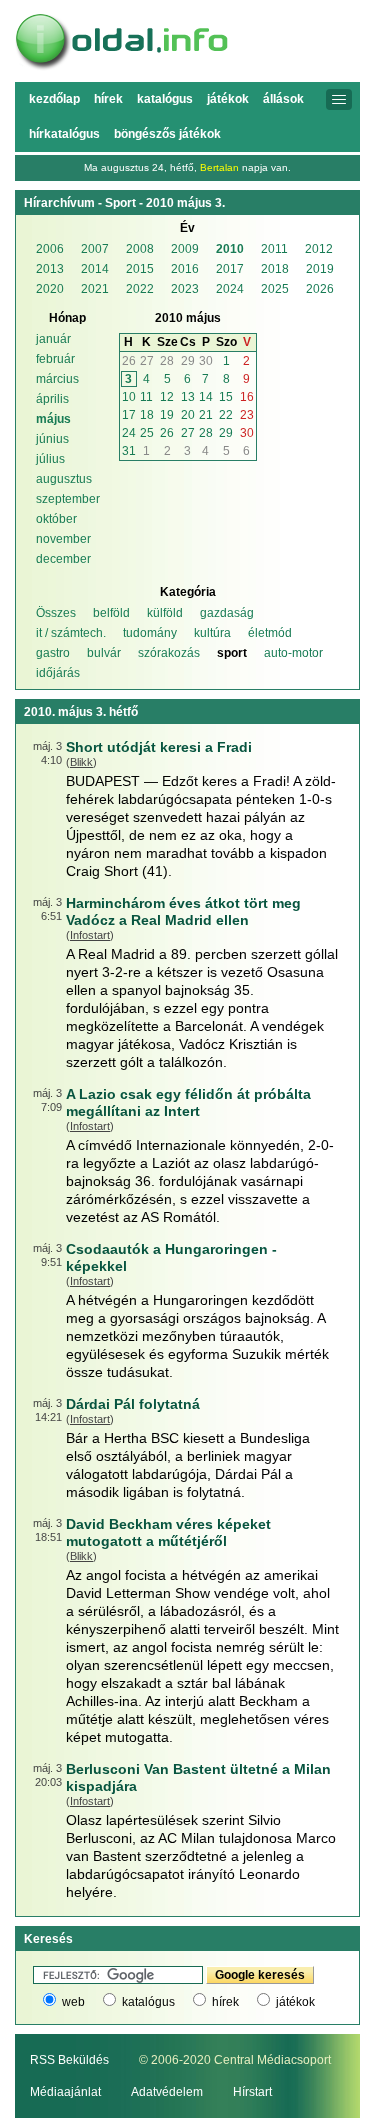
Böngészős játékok (167, 134)
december (63, 559)
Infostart (90, 935)
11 (146, 397)
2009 (185, 249)
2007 (95, 249)
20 (188, 415)
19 (167, 415)
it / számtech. (71, 633)
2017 (230, 269)
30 (206, 361)
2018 (275, 269)
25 (147, 433)
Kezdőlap (54, 99)
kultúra (212, 633)
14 (206, 397)
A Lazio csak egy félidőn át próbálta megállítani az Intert (188, 1102)
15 (226, 397)
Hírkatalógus (64, 134)
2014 (95, 269)
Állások (283, 99)
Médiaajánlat (65, 2092)
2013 (50, 269)
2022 (140, 289)
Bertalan (219, 167)
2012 (319, 249)
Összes (56, 613)
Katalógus (165, 99)
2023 (185, 289)
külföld (165, 613)
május (53, 419)
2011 (274, 249)
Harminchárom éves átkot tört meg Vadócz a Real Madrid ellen (183, 911)
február (55, 359)
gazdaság (227, 613)
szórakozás (169, 653)
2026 (320, 289)
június (52, 439)
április (52, 399)
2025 (275, 289)
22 (226, 415)
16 (247, 397)
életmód (270, 633)
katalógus (148, 2002)
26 (129, 361)
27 (147, 361)
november (63, 539)
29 (188, 361)
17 (129, 415)
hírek (225, 2002)
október (56, 519)
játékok (295, 2002)
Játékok (228, 99)
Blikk (81, 762)
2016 (185, 269)
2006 (50, 249)
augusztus (64, 479)
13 (188, 397)
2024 (230, 289)
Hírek (108, 99)
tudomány (150, 633)
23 (247, 415)
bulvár (104, 653)
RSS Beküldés (69, 2060)
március (57, 379)
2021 (95, 289)
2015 (140, 269)
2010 (230, 249)
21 (206, 415)
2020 (50, 289)
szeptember (68, 499)
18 (147, 415)
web (73, 2002)
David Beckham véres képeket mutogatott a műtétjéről (168, 1532)
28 (167, 361)
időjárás (58, 673)
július (50, 459)
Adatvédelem (167, 2092)
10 (129, 397)
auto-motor (293, 653)
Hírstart (252, 2092)
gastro (53, 653)
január (53, 339)
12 (167, 397)
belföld (111, 613)
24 (129, 433)
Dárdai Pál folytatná (133, 1404)
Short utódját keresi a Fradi (159, 747)
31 (129, 451)
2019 (320, 269)
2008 (140, 249)
